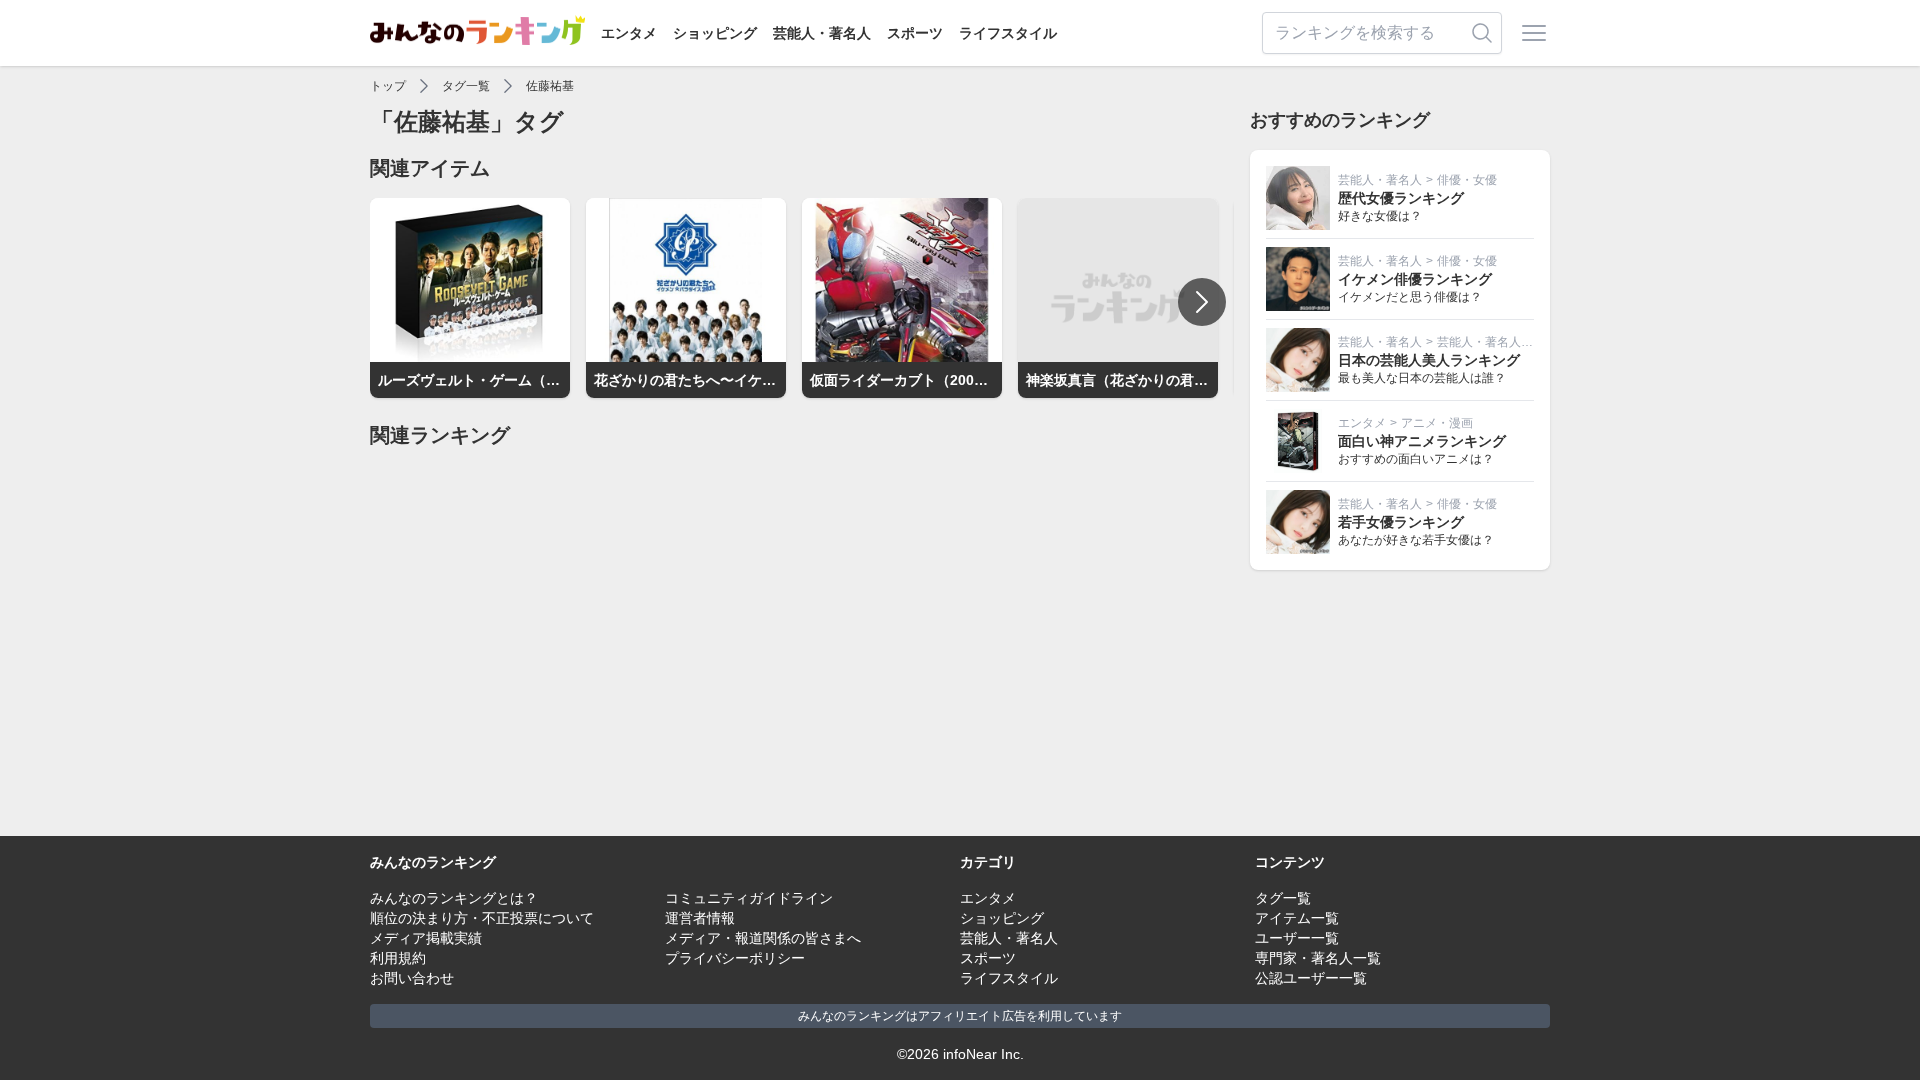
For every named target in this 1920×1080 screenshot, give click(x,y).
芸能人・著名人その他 (1497, 342)
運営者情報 (700, 918)
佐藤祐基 (550, 86)
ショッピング (715, 33)
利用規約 (398, 958)
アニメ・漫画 (1437, 423)
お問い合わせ (412, 978)
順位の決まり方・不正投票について (482, 918)
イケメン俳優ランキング (1415, 279)
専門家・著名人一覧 (1318, 958)
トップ (388, 86)
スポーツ (915, 33)
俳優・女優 (1467, 180)
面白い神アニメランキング (1422, 441)
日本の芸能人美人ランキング (1429, 360)
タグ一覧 (466, 86)
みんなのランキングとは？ (454, 898)
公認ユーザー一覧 (1311, 978)
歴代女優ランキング (1401, 198)
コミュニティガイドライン (749, 898)
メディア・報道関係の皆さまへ (763, 938)
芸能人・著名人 (822, 33)
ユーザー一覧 (1297, 938)
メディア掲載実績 (426, 938)
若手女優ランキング (1401, 522)
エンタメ (629, 33)
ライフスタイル (1008, 33)
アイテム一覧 (1297, 918)
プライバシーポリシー (735, 958)
